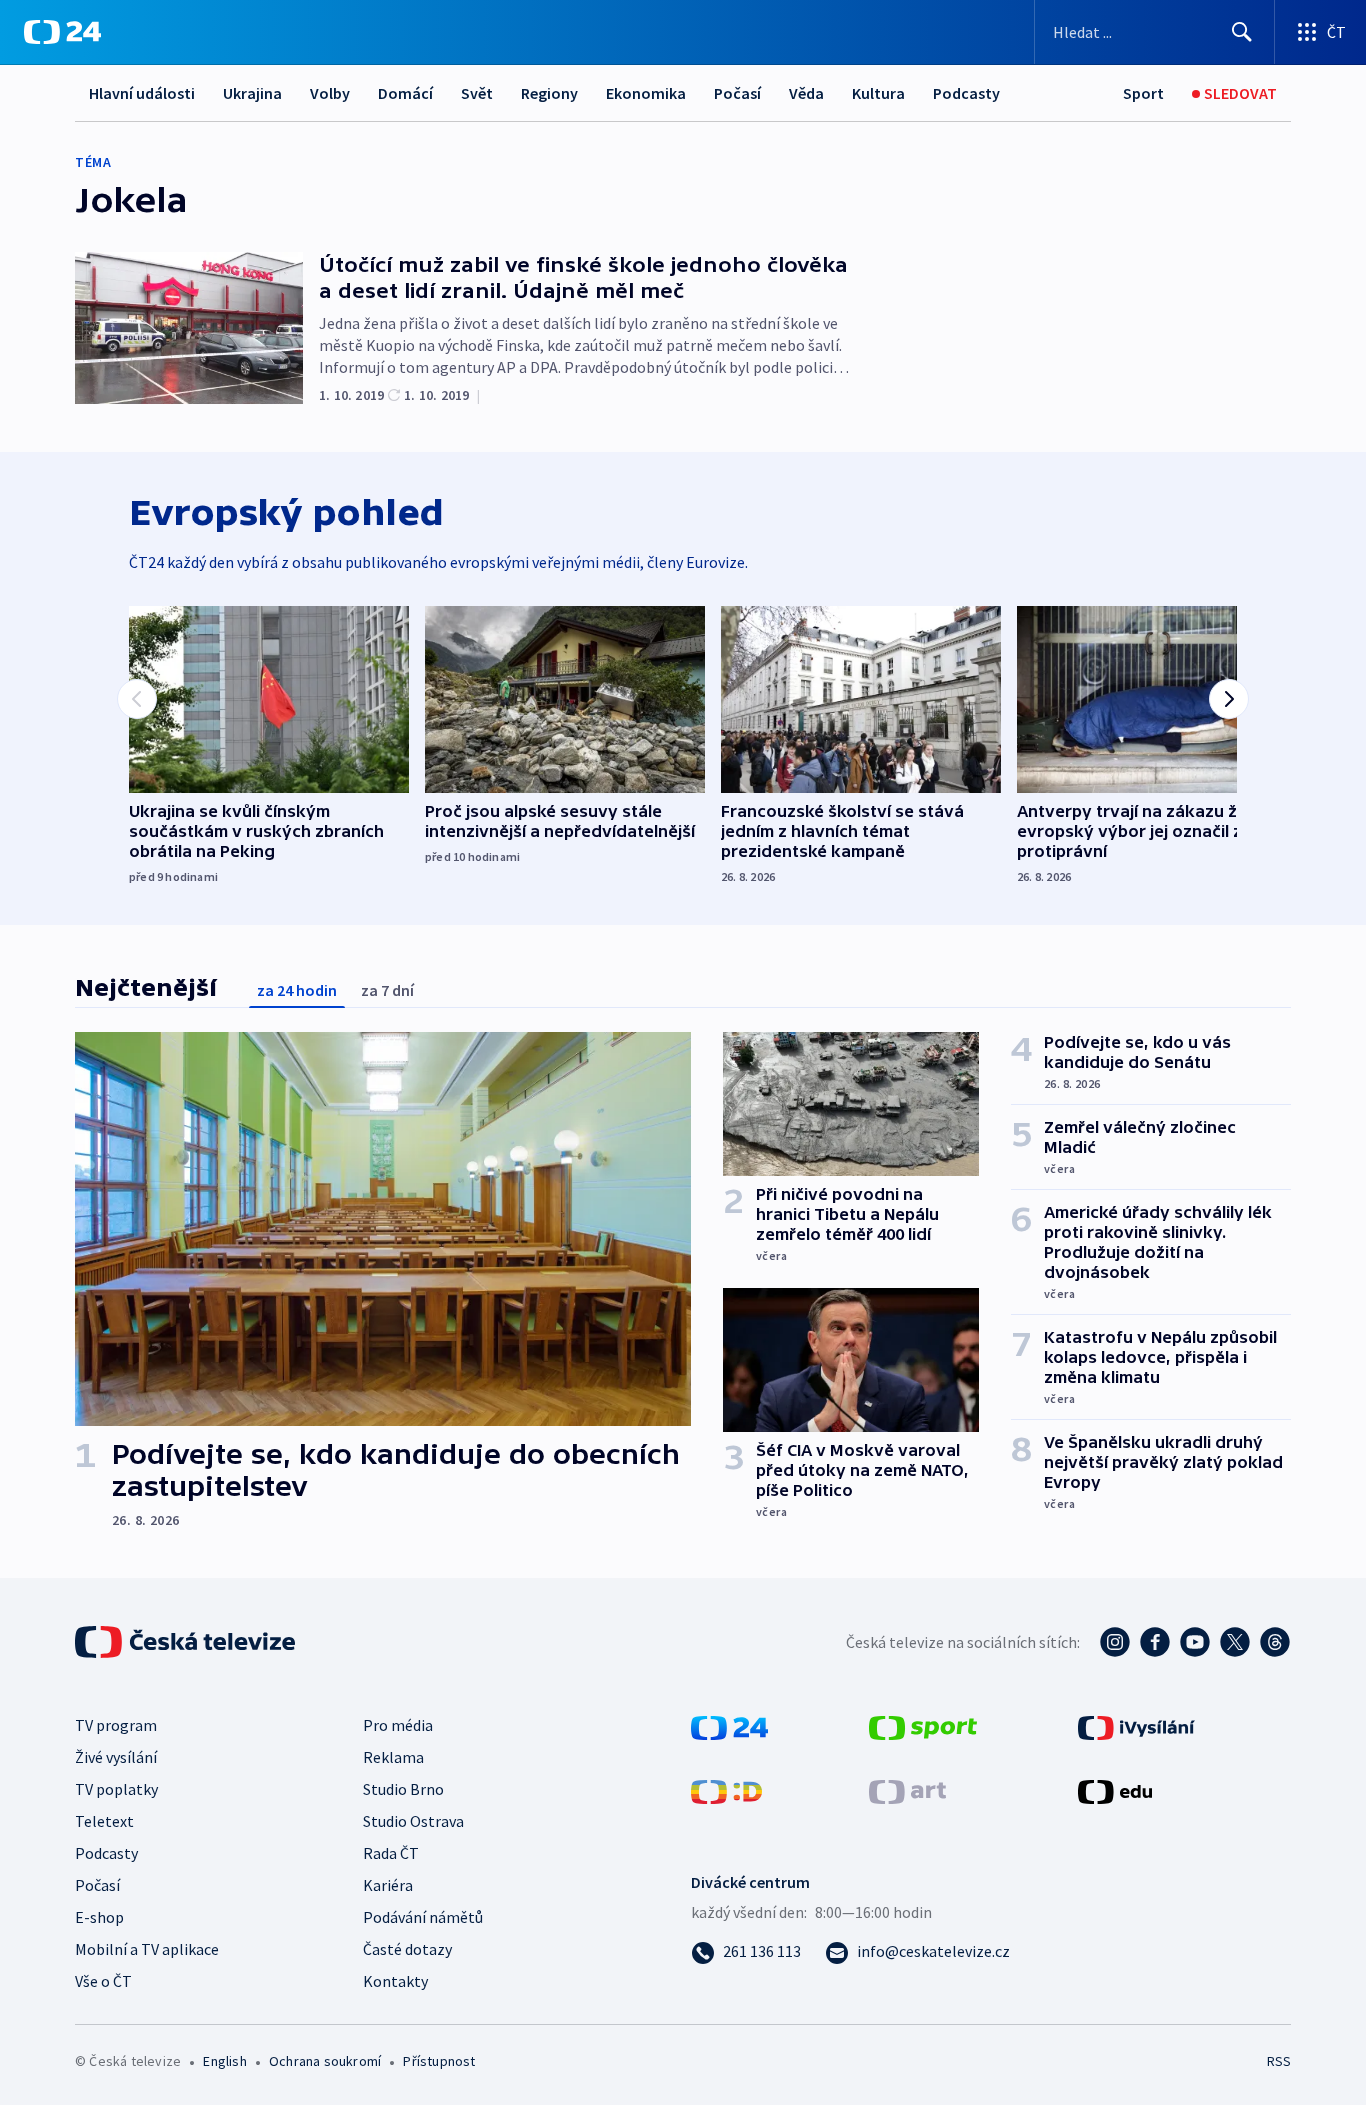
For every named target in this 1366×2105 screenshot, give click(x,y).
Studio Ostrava (413, 1821)
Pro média (398, 1725)
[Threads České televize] (1275, 1642)
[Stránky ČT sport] (923, 1726)
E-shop (99, 1917)
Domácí (405, 93)
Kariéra (388, 1885)
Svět (477, 93)
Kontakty (395, 1981)
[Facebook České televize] (1155, 1642)
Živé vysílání (116, 1757)
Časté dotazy (407, 1949)
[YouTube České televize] (1195, 1642)
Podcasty (966, 93)
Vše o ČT (103, 1981)
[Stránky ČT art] (907, 1790)
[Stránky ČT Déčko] (726, 1790)
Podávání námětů (423, 1917)
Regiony (549, 93)
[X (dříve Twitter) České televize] (1235, 1642)
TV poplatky (116, 1789)
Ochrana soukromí (325, 2061)
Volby (330, 93)
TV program (116, 1725)
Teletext (104, 1821)
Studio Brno (403, 1789)
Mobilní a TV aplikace (147, 1949)
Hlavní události (142, 93)
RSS (1279, 2061)
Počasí (737, 93)
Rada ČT (391, 1853)
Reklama (393, 1757)
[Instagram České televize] (1115, 1642)
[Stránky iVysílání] (1136, 1726)
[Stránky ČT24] (729, 1726)
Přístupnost (439, 2061)
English (224, 2061)
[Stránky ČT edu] (1115, 1790)
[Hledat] (1242, 32)
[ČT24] (62, 32)
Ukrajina (252, 93)
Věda (806, 93)
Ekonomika (646, 93)
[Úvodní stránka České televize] (187, 1642)
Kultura (878, 93)
